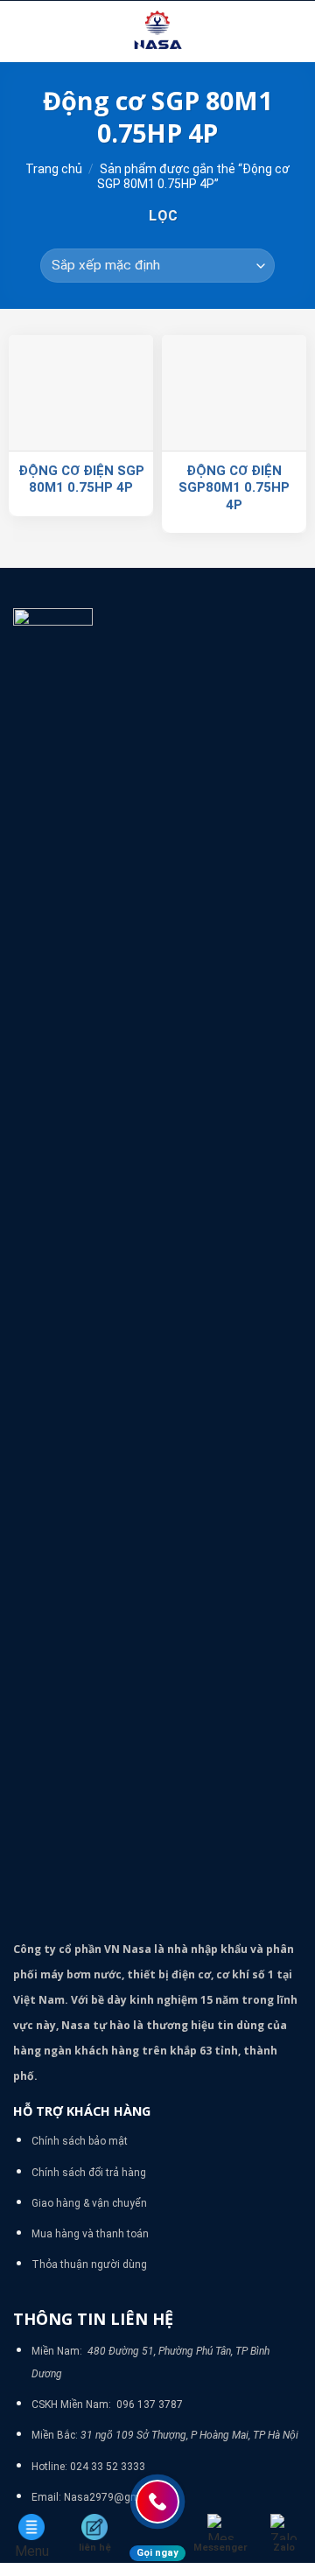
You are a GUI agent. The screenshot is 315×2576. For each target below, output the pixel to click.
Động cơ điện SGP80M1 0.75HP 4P (234, 488)
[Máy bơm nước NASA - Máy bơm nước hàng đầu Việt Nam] (157, 31)
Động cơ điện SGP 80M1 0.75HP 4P (81, 479)
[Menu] (24, 31)
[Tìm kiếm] (295, 31)
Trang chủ (54, 169)
